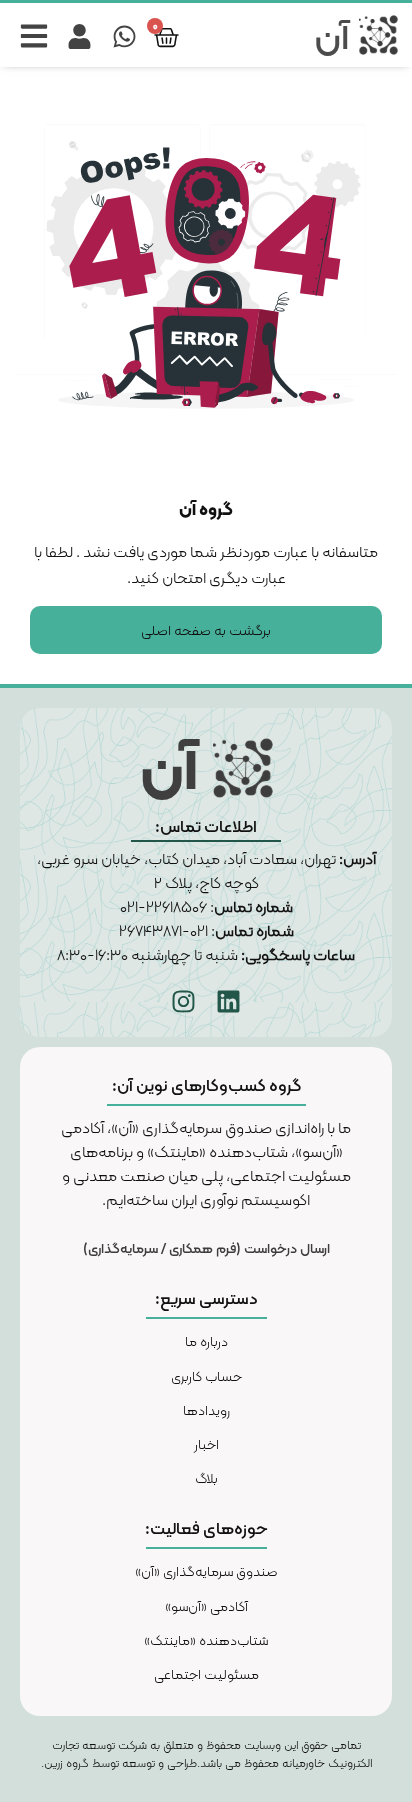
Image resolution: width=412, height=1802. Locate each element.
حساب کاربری (206, 1376)
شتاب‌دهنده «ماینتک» (206, 1640)
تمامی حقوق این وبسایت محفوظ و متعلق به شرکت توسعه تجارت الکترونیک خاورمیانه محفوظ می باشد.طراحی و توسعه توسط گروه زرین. (206, 1754)
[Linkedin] (229, 1002)
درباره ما (206, 1341)
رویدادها (206, 1410)
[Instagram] (184, 1002)
